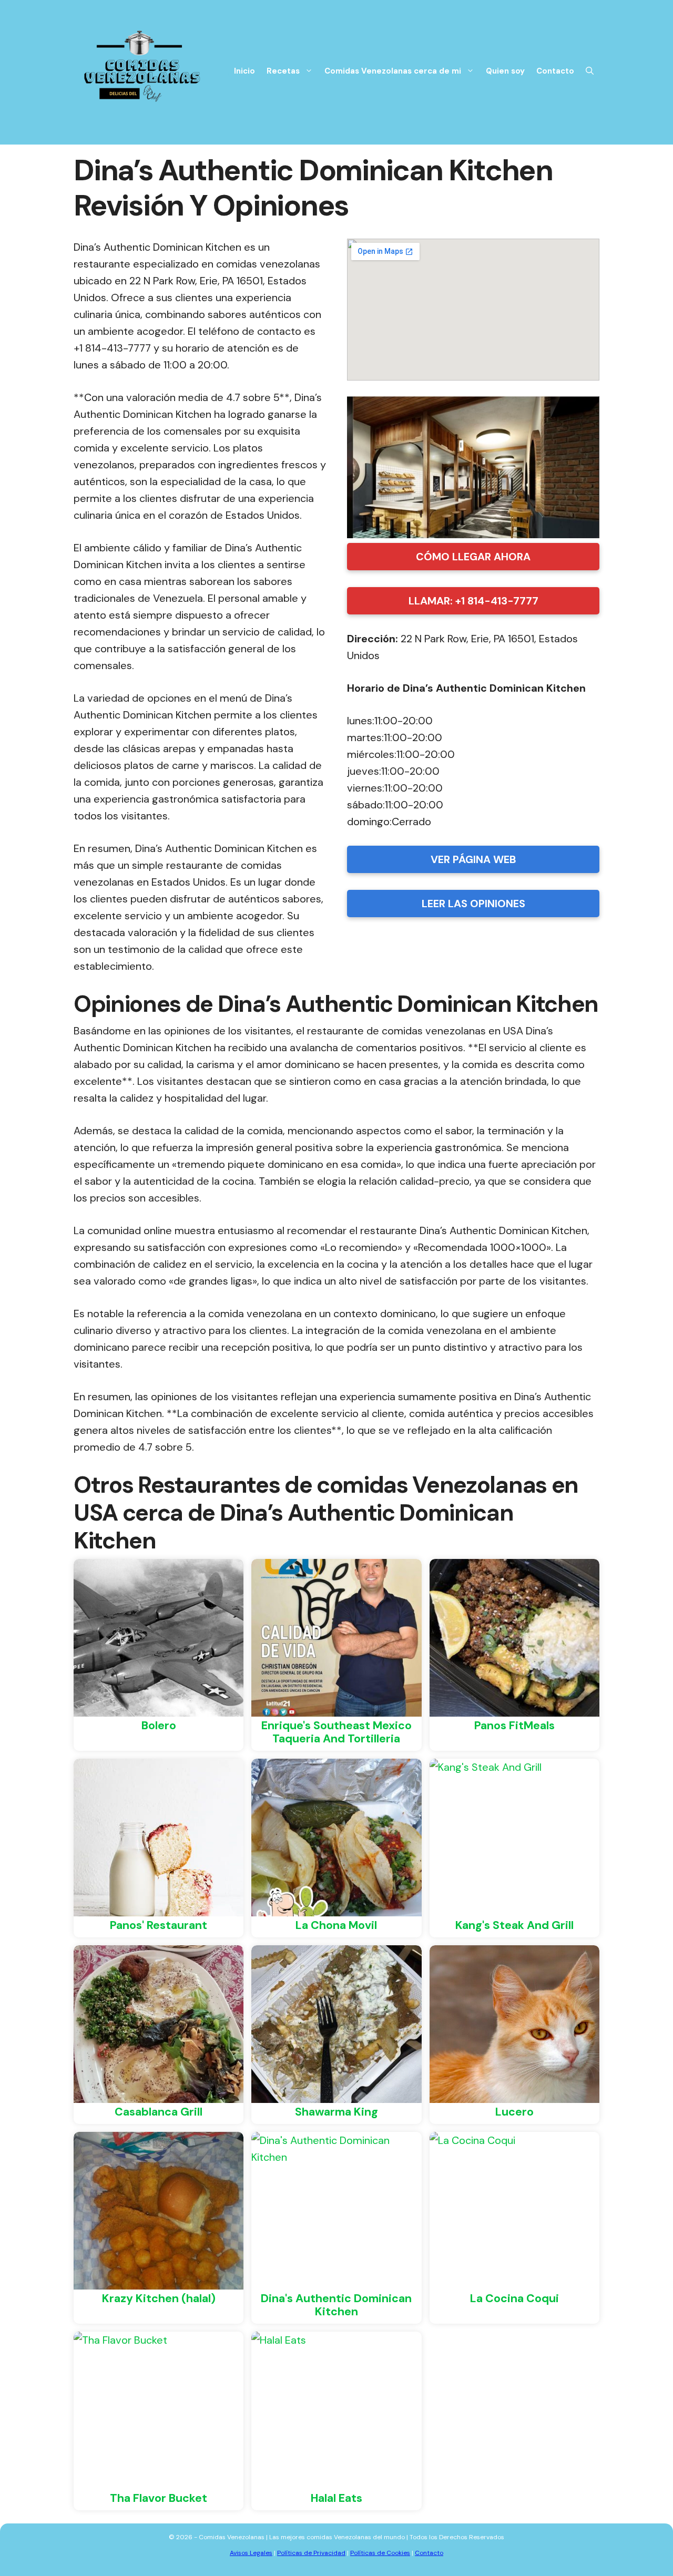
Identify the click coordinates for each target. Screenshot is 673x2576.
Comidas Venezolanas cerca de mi (393, 71)
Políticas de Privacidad (311, 2553)
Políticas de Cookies (380, 2553)
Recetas (283, 71)
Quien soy (505, 71)
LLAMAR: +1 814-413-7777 (473, 601)
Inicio (244, 71)
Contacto (555, 71)
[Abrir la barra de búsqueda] (590, 71)
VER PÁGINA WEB (473, 859)
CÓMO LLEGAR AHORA (473, 557)
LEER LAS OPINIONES (473, 904)
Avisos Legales (251, 2553)
